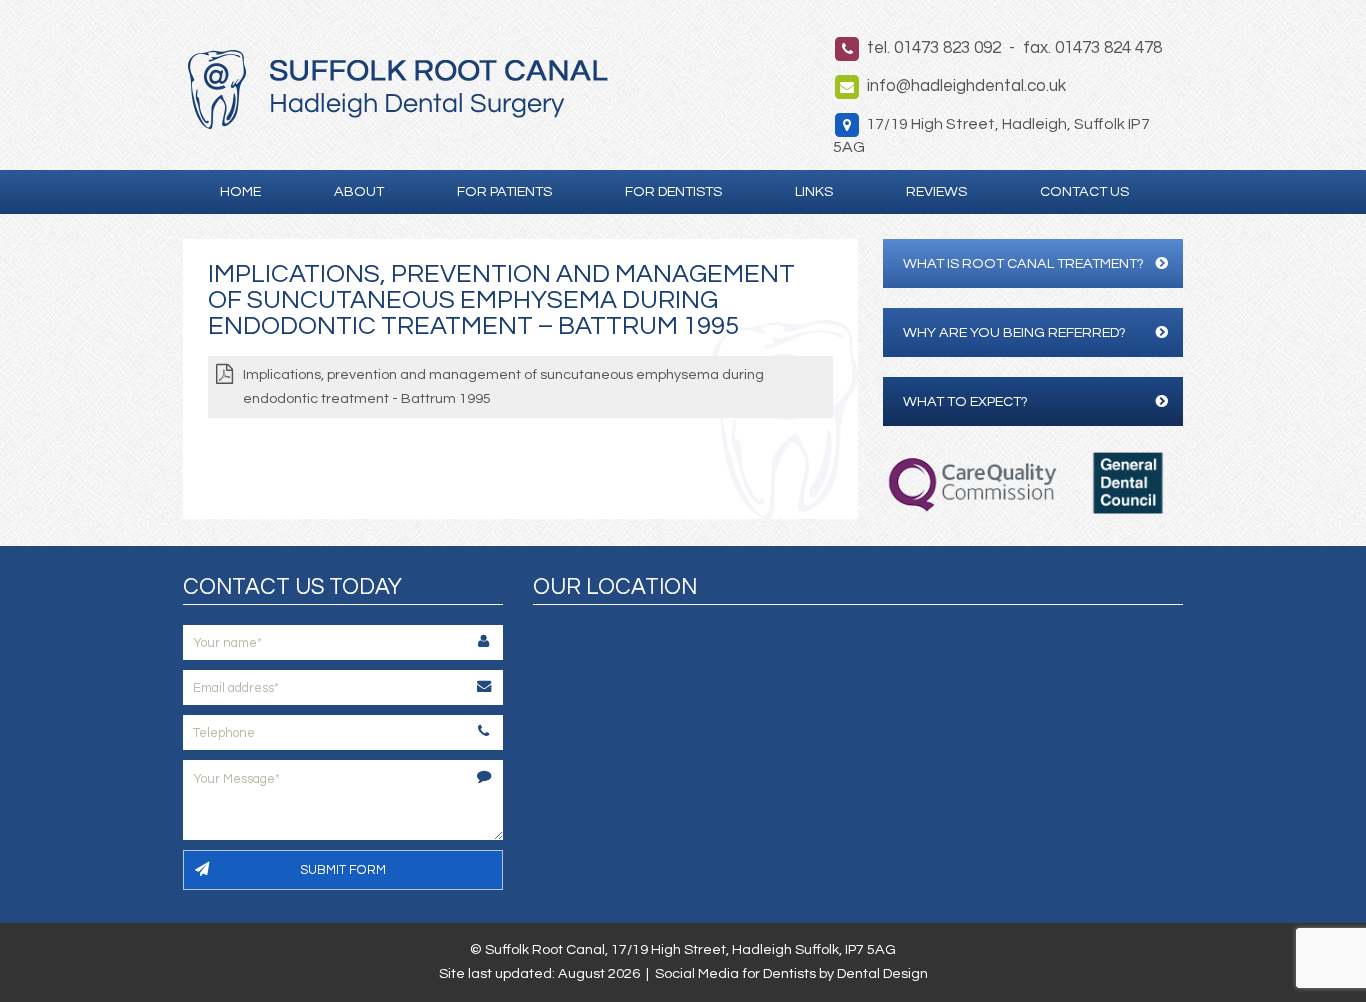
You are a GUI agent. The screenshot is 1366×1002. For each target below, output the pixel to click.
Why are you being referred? (1014, 332)
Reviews (936, 191)
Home (240, 191)
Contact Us (1084, 191)
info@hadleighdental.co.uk (966, 86)
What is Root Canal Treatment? (1023, 263)
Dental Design (882, 973)
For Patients (504, 191)
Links (814, 191)
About (359, 191)
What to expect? (965, 401)
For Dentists (673, 191)
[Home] (398, 124)
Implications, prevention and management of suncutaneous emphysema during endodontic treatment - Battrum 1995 (503, 386)
